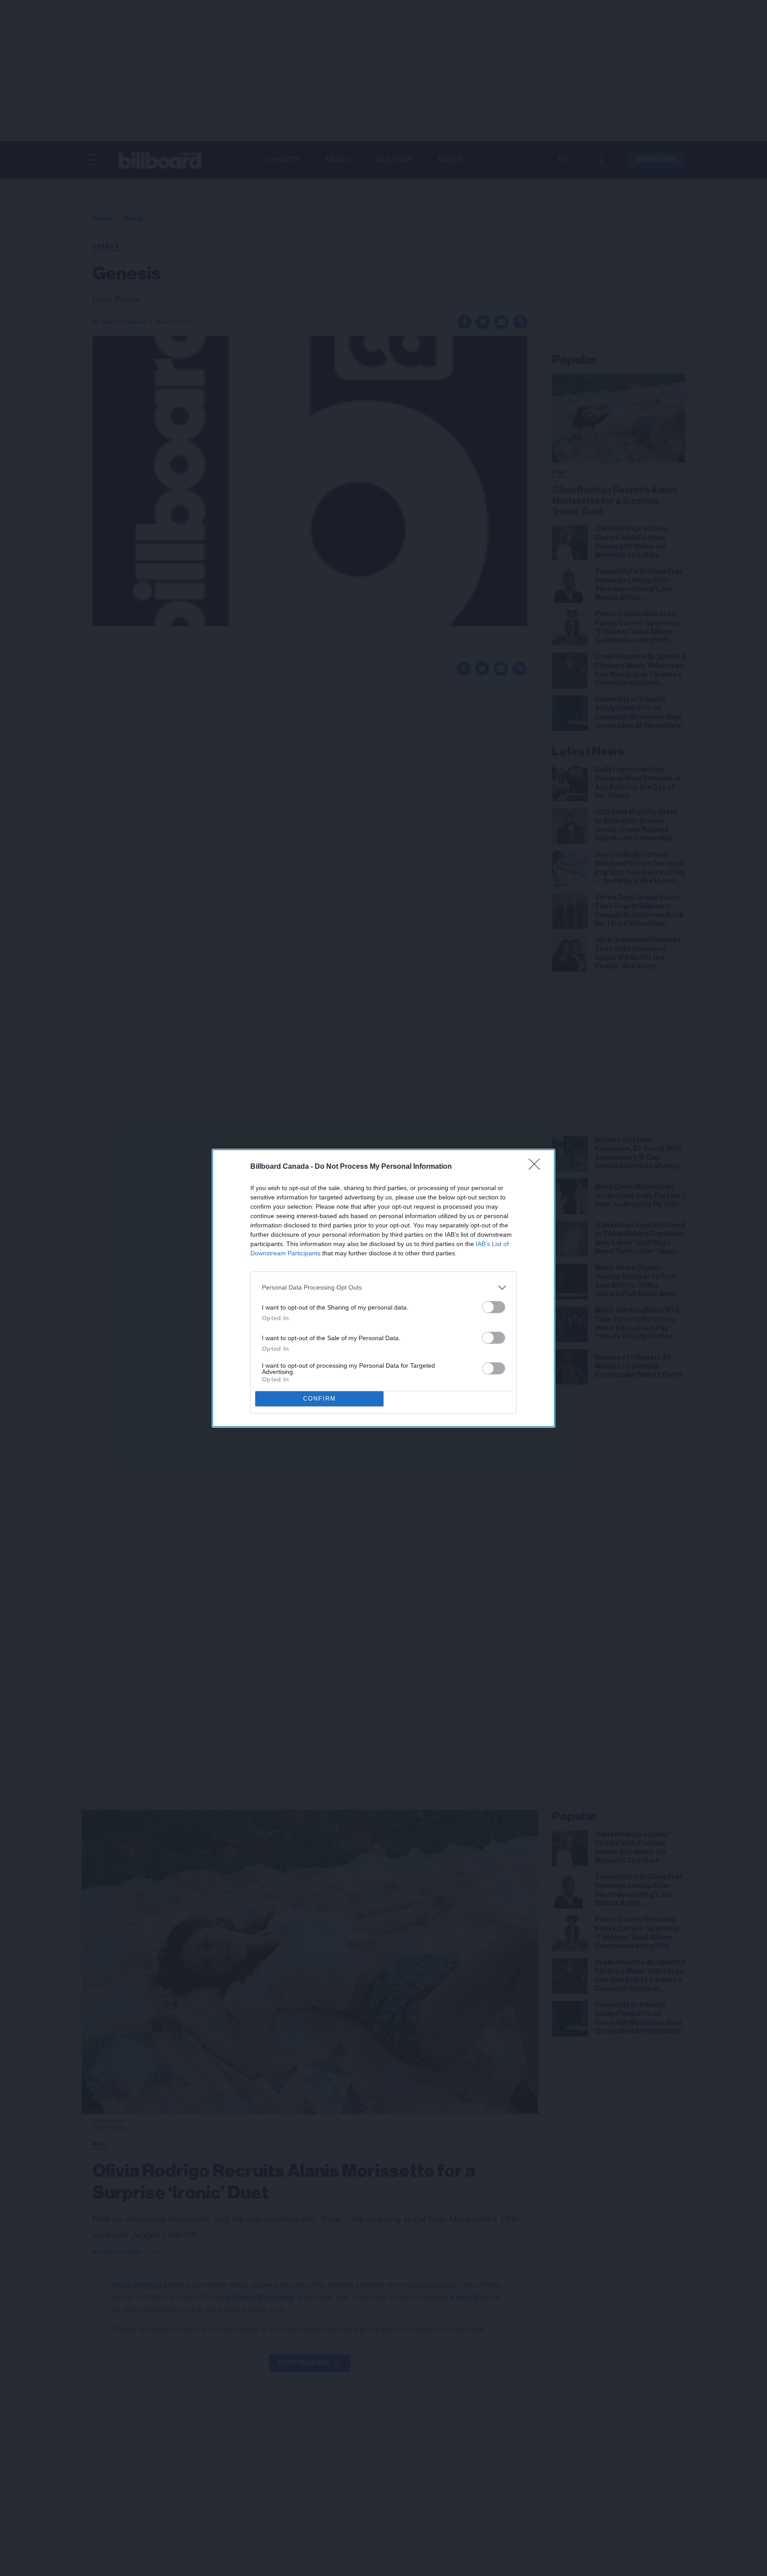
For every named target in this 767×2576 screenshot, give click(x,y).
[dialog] (383, 1288)
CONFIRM (320, 1399)
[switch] (494, 1307)
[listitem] (383, 1288)
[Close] (537, 1167)
